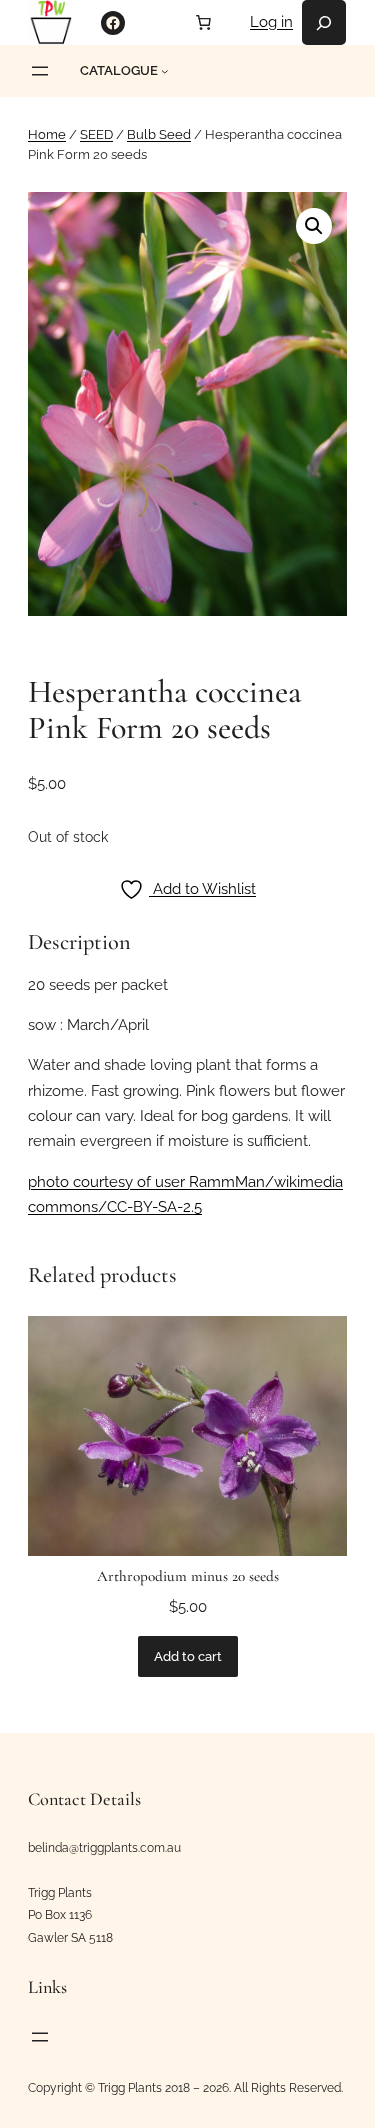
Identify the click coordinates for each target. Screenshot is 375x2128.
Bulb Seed (159, 134)
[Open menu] (40, 71)
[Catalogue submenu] (165, 71)
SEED (96, 134)
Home (47, 134)
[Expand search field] (324, 22)
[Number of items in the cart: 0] (203, 22)
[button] (314, 226)
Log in (271, 22)
